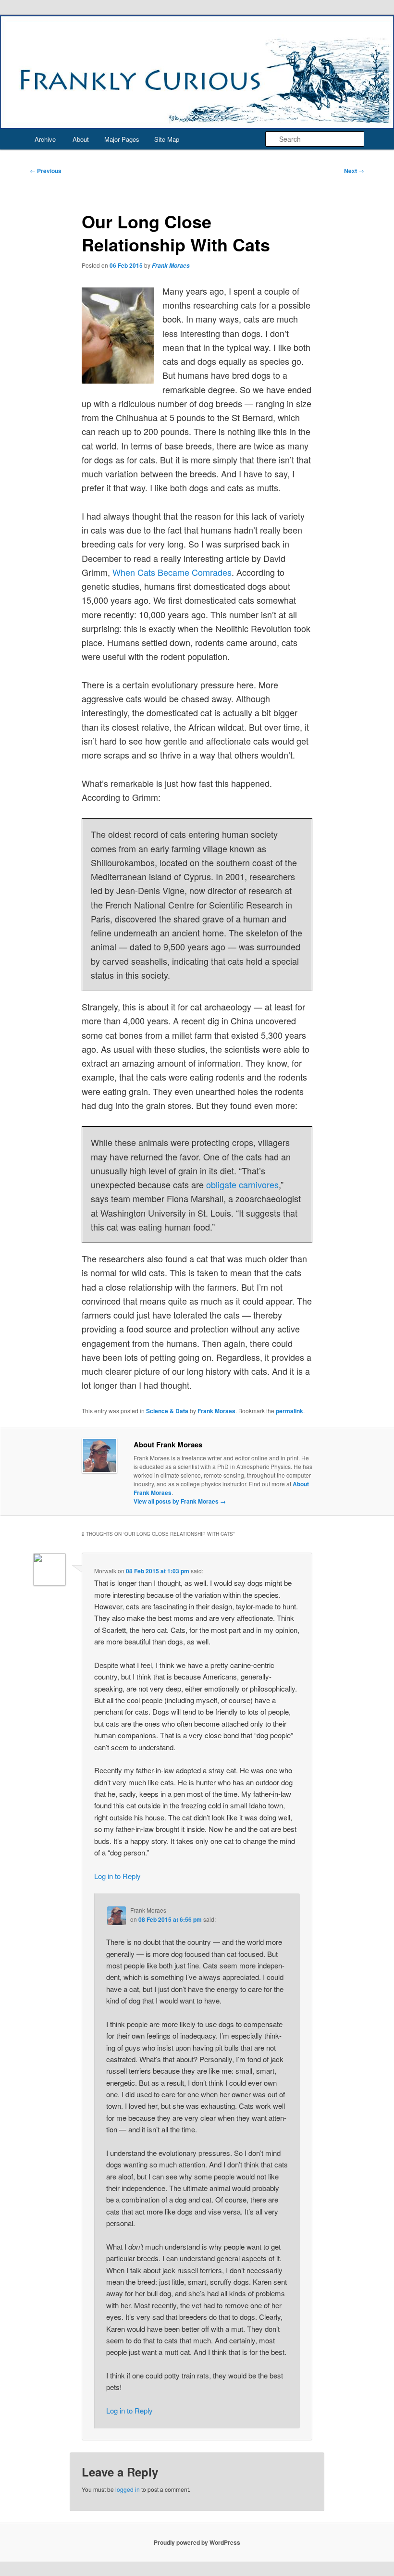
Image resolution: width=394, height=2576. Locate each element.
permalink (289, 1411)
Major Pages (122, 139)
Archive (45, 139)
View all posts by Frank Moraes (180, 1501)
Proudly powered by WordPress (197, 2542)
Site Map (167, 139)
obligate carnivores (242, 1184)
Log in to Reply (117, 1876)
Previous (46, 171)
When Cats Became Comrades (172, 572)
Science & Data (167, 1411)
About (81, 139)
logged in (128, 2489)
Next (354, 171)
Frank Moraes (171, 266)
